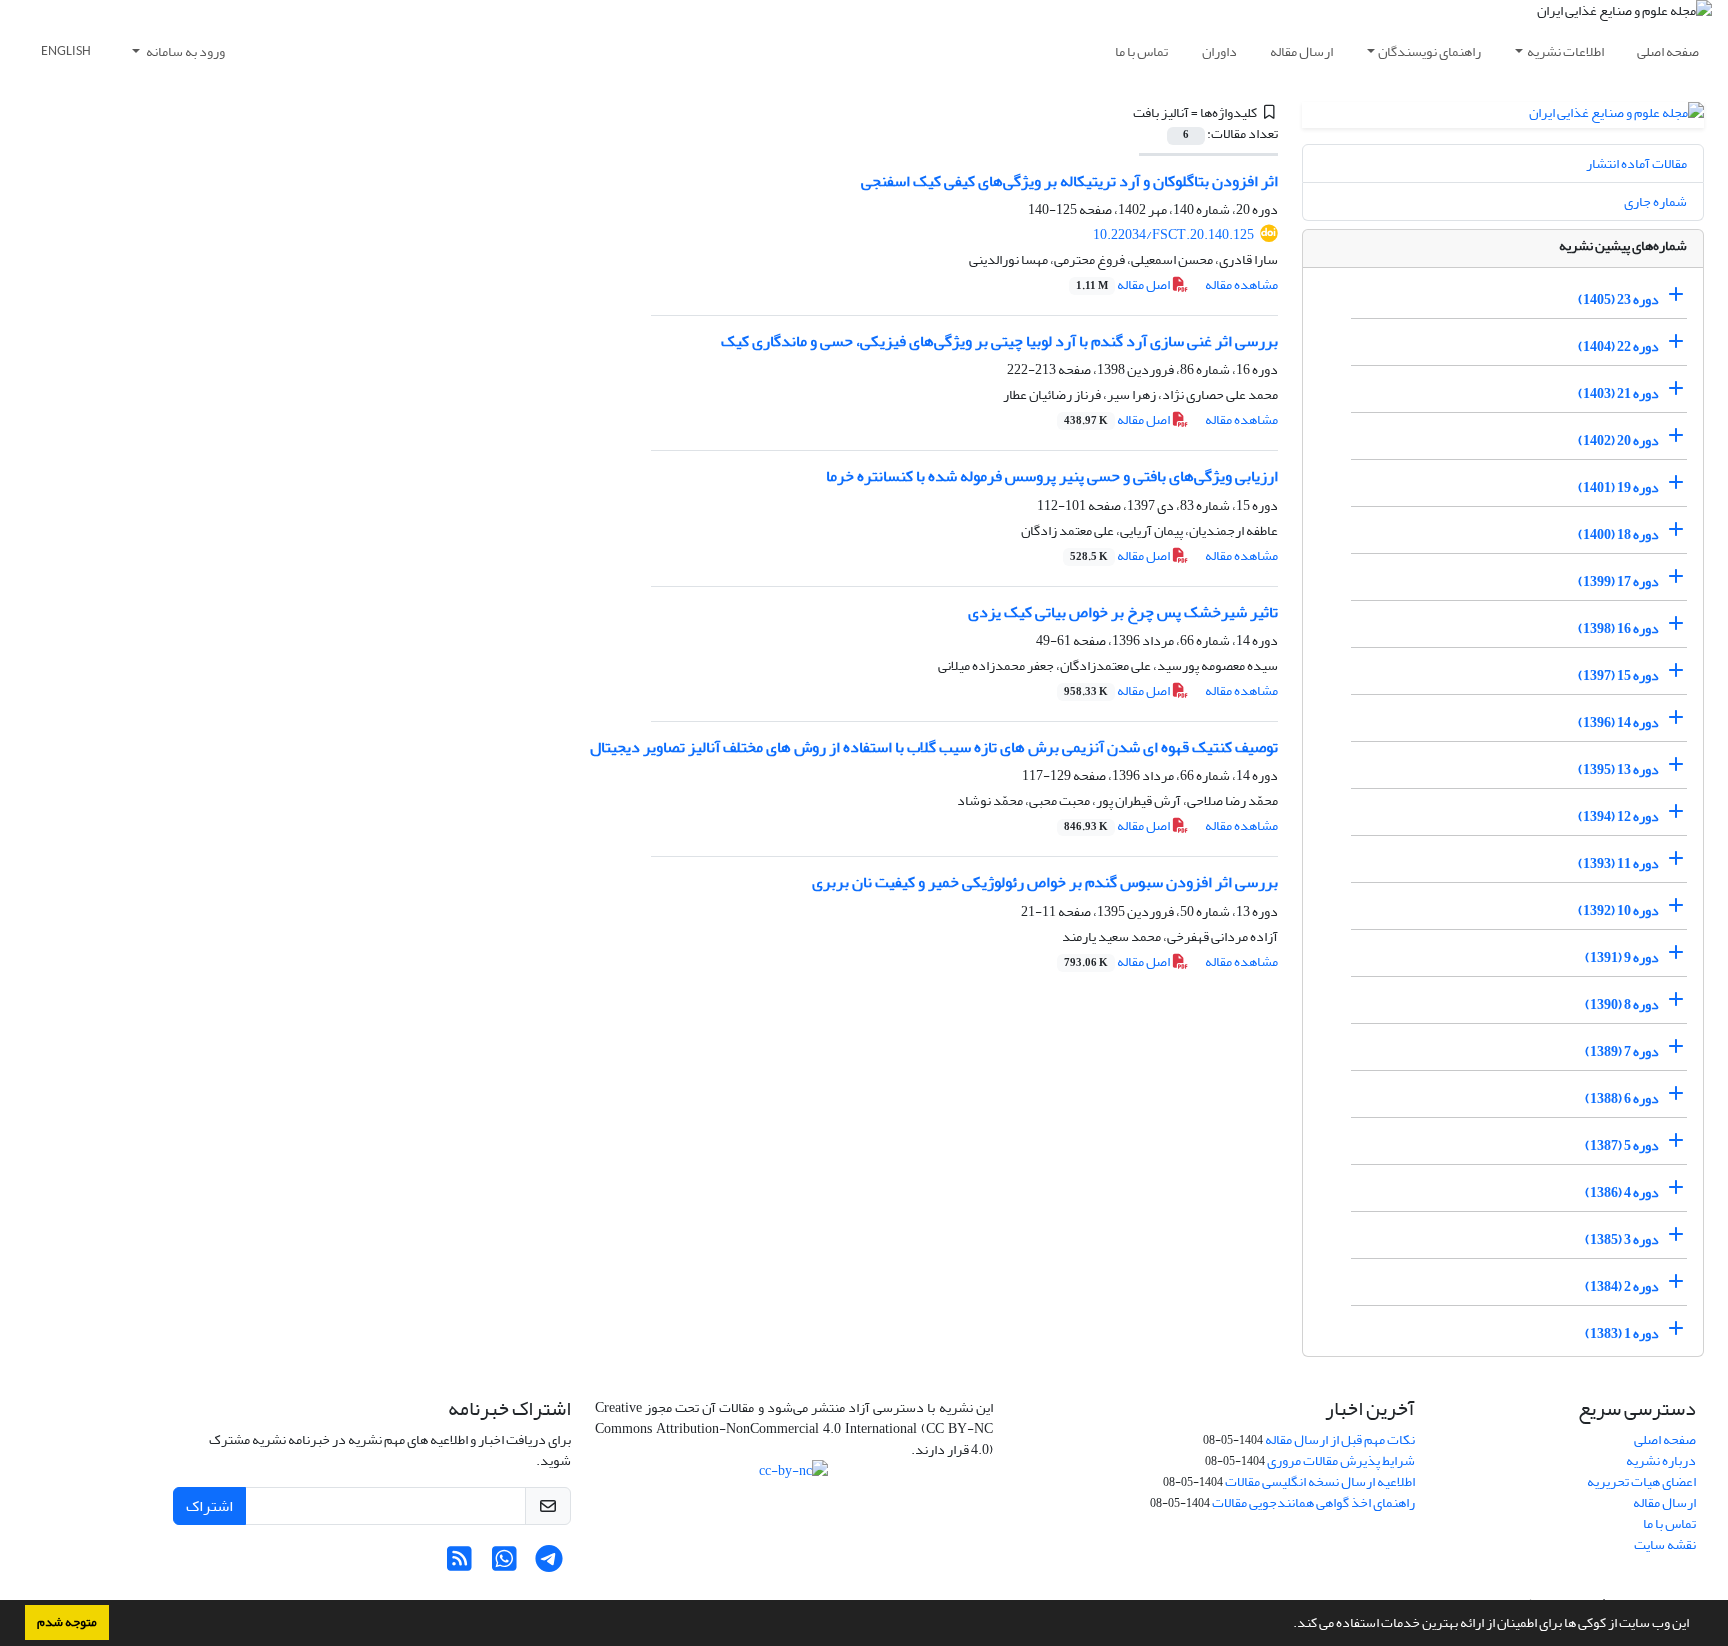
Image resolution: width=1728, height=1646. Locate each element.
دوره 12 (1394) (1618, 816)
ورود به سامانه (184, 51)
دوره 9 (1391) (1622, 957)
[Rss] (459, 1564)
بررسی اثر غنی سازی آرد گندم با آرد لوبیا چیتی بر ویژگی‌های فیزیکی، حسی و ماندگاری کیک (999, 341)
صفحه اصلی (1668, 51)
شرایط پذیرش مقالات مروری (1341, 1460)
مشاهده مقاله (1241, 284)
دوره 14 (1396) (1618, 722)
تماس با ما (1141, 51)
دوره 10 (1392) (1618, 910)
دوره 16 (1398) (1618, 628)
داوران (1219, 51)
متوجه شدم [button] (67, 1622)
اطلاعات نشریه (1565, 51)
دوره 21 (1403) (1618, 393)
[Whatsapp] (504, 1564)
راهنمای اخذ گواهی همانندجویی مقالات (1313, 1502)
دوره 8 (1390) (1622, 1004)
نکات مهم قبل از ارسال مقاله (1340, 1439)
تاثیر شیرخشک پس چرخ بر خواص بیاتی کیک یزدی (1123, 612)
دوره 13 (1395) (1618, 769)
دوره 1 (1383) (1622, 1333)
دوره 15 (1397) (1618, 675)
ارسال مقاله (1301, 51)
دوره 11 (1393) (1618, 863)
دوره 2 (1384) (1622, 1286)
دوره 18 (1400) (1618, 534)
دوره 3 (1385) (1622, 1239)
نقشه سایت (1665, 1544)
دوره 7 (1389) (1622, 1051)
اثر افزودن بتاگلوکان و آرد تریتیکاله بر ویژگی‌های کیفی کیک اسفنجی (1069, 181)
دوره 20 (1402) (1618, 440)
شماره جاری (1655, 201)
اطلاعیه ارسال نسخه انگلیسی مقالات (1320, 1481)
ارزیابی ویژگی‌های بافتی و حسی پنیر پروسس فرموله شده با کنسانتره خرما (1052, 476)
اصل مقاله (1124, 284)
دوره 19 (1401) (1618, 487)
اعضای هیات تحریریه (1641, 1481)
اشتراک (209, 1506)
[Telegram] (549, 1564)
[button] (1288, 1625)
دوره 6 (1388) (1622, 1098)
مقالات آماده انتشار (1636, 163)
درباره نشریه (1661, 1460)
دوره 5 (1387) (1622, 1145)
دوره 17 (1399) (1618, 581)
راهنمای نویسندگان (1429, 51)
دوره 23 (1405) (1618, 299)
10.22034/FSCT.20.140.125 (1173, 234)
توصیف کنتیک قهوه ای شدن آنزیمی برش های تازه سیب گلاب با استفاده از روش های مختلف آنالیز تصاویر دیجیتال (934, 747)
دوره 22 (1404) (1618, 346)
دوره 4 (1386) (1622, 1192)
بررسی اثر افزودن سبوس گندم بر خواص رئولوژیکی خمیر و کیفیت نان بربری (1045, 882)
